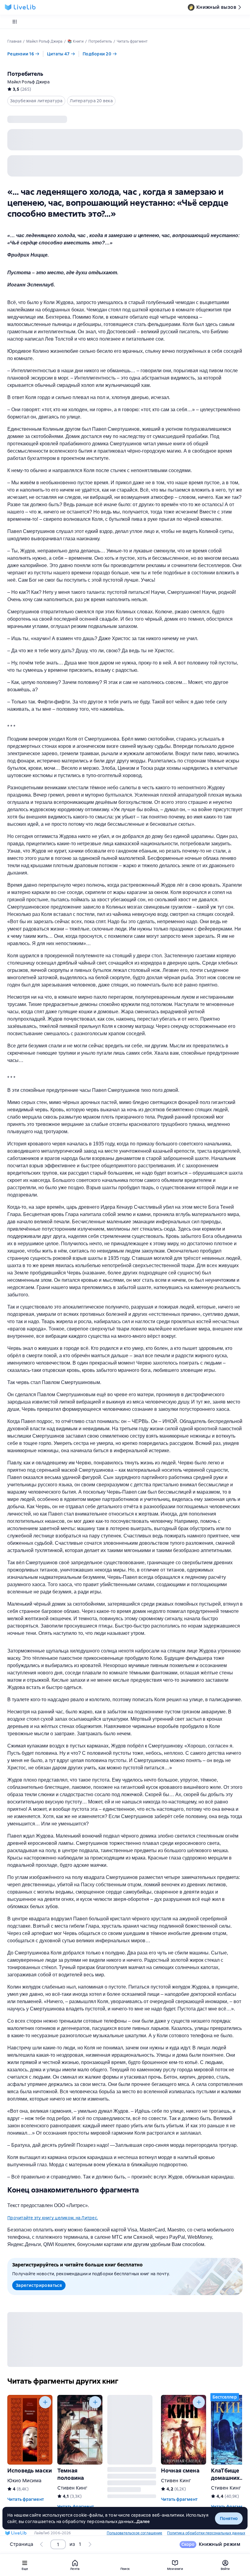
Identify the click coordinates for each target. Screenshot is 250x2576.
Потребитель (25, 74)
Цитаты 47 (58, 54)
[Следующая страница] (90, 2544)
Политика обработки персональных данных (206, 2533)
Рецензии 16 (21, 54)
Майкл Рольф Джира (29, 82)
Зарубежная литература (36, 101)
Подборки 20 (97, 54)
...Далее (142, 2522)
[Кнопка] (45, 2402)
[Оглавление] (15, 22)
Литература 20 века (91, 101)
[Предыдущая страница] (42, 2544)
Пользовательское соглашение (134, 2533)
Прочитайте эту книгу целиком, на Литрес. (53, 2218)
